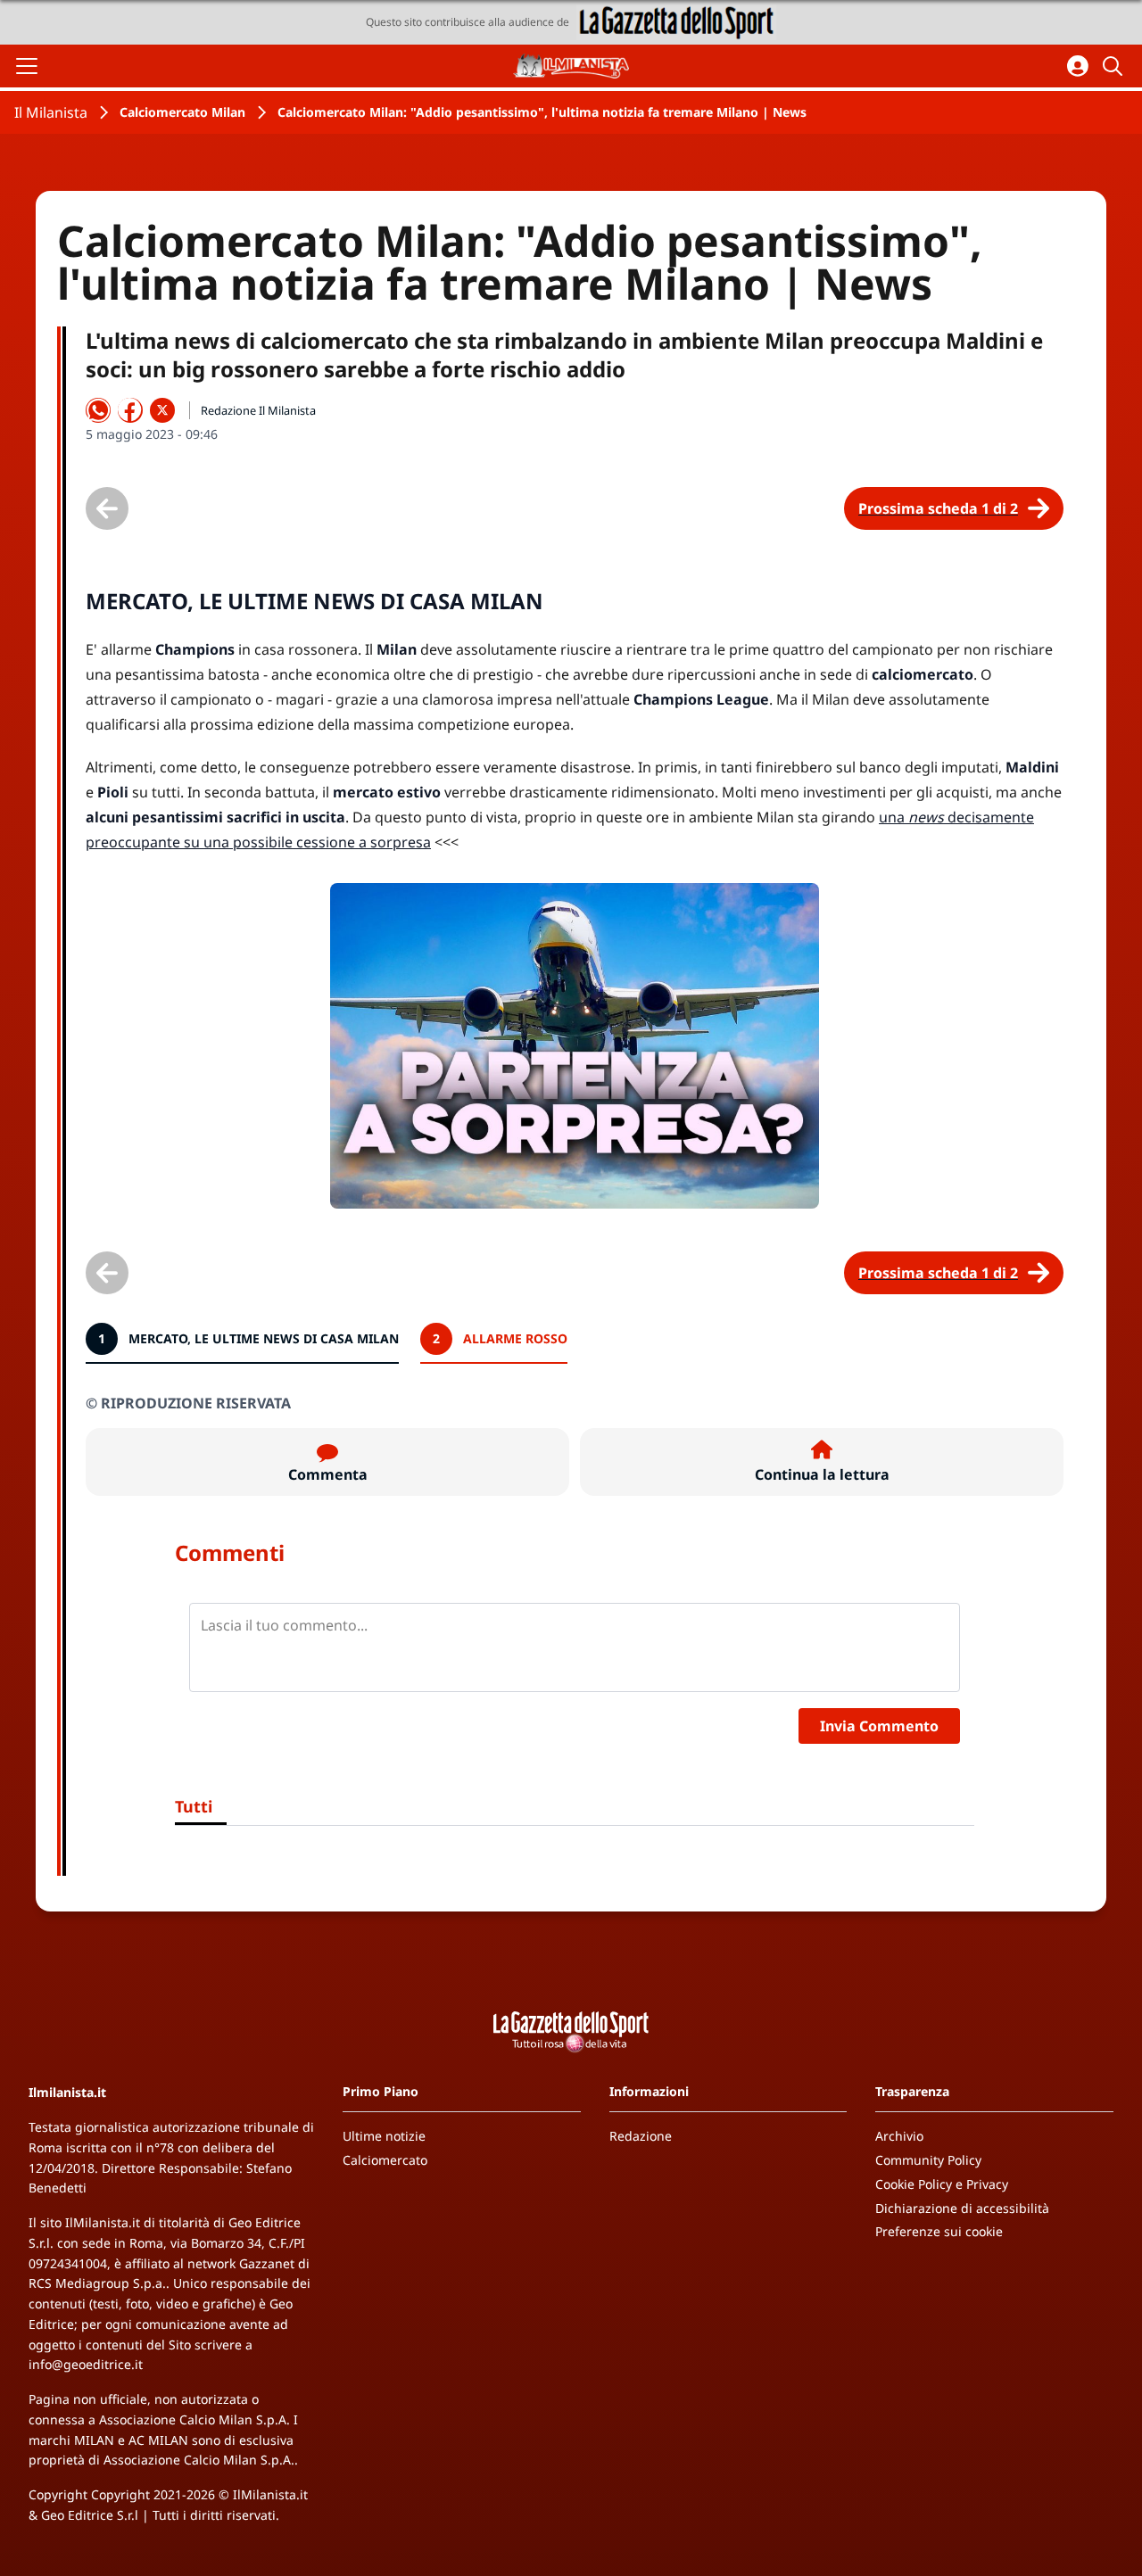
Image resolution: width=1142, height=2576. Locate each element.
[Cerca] (1115, 66)
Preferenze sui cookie (939, 2231)
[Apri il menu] (27, 66)
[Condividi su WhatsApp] (98, 410)
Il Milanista (51, 112)
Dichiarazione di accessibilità (962, 2208)
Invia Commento (879, 1726)
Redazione (641, 2136)
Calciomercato (385, 2160)
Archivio (899, 2136)
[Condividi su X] (162, 410)
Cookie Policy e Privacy (942, 2184)
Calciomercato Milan (182, 112)
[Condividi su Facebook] (130, 410)
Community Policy (928, 2160)
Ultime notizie (384, 2136)
